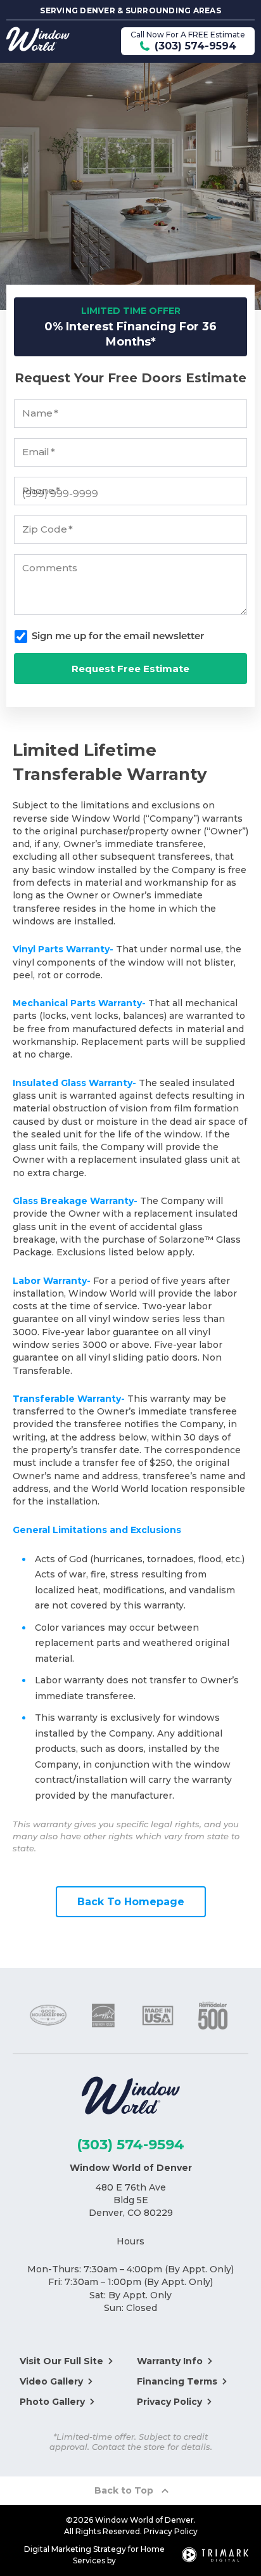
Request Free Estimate (130, 669)
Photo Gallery (52, 2402)
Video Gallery (51, 2381)
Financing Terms (177, 2381)
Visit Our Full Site (61, 2361)
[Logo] (131, 2098)
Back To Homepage (131, 1902)
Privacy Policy (169, 2402)
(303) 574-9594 (130, 2145)
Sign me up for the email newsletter (118, 636)
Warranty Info (170, 2361)
